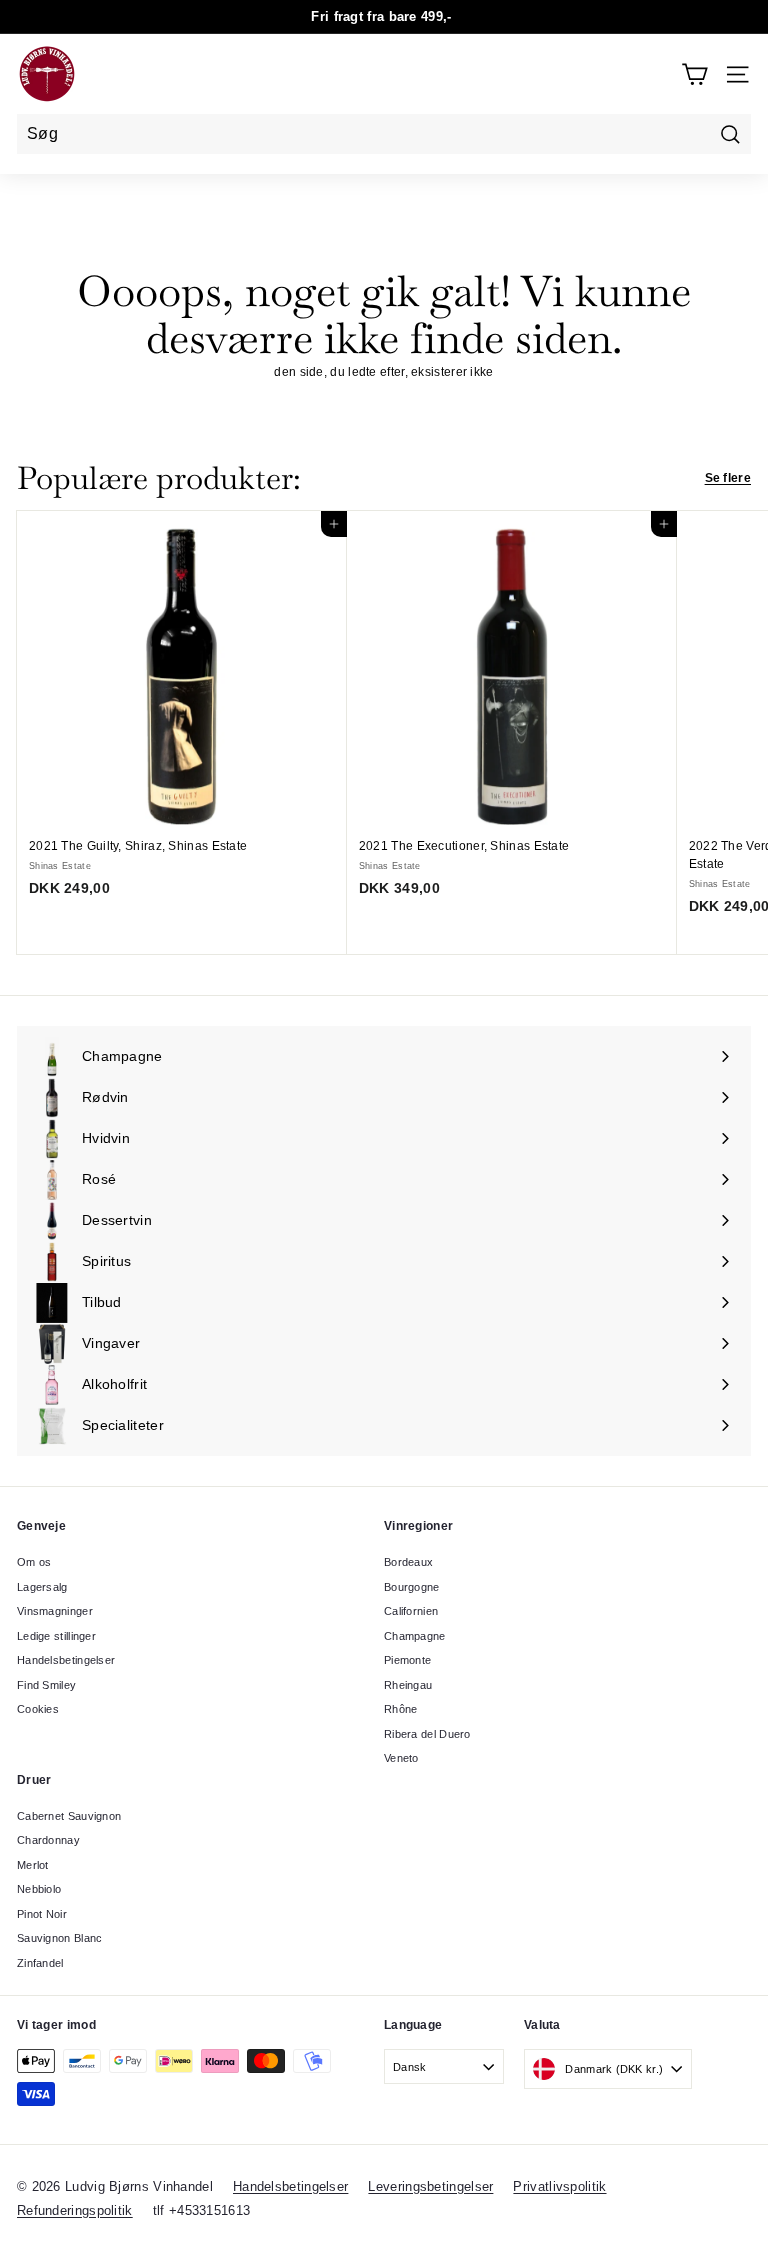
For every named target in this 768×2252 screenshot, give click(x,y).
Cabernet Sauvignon (69, 1816)
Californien (411, 1611)
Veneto (401, 1758)
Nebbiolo (39, 1889)
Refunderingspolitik (75, 2210)
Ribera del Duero (427, 1734)
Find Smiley (46, 1685)
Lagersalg (42, 1587)
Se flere (728, 478)
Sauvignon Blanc (60, 1938)
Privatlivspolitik (559, 2186)
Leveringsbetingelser (430, 2186)
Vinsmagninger (55, 1611)
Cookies (38, 1709)
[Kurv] (694, 74)
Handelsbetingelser (66, 1660)
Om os (34, 1562)
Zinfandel (40, 1963)
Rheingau (408, 1685)
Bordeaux (408, 1562)
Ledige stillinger (56, 1636)
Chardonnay (48, 1840)
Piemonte (407, 1660)
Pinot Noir (42, 1914)
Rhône (401, 1709)
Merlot (33, 1865)
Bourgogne (412, 1587)
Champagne (415, 1636)
